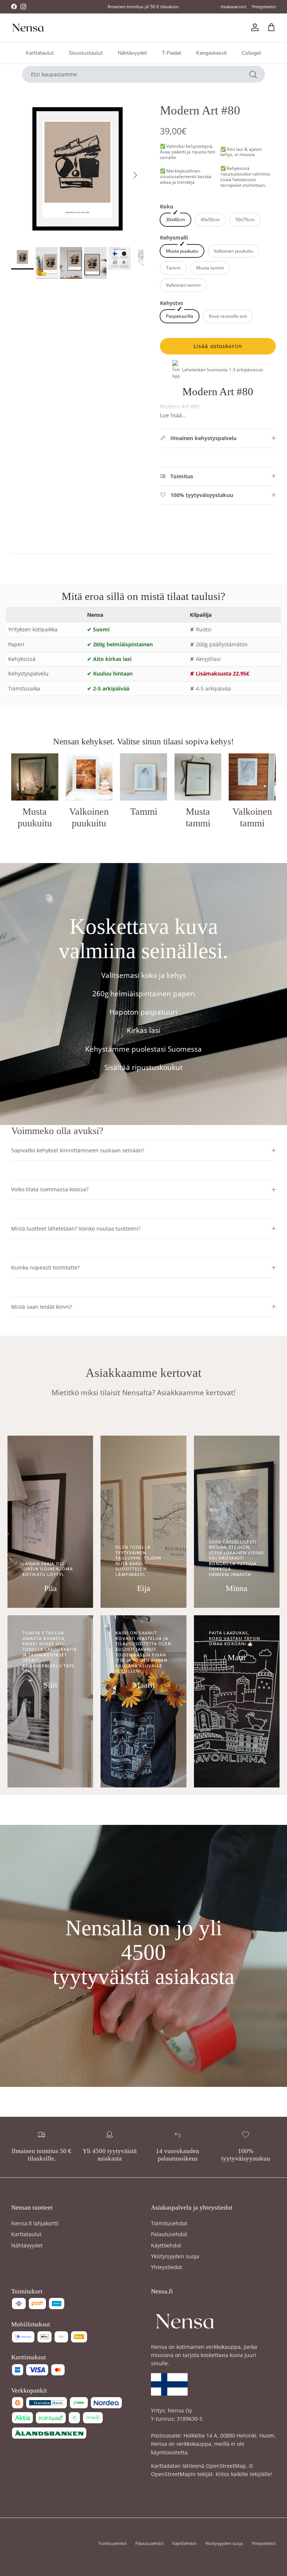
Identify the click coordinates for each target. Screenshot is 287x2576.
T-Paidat (172, 53)
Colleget (251, 53)
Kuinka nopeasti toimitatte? (45, 1267)
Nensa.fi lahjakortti (35, 2223)
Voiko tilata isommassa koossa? (50, 1189)
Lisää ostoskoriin (218, 346)
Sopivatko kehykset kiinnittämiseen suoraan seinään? (78, 1150)
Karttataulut (40, 53)
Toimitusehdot (169, 2223)
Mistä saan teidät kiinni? (42, 1307)
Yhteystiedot (264, 7)
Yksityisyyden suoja (175, 2256)
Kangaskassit (212, 53)
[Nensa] (28, 28)
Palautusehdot (169, 2234)
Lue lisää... (173, 415)
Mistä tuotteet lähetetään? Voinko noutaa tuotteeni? (76, 1228)
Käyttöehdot (166, 2245)
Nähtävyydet (132, 53)
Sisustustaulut (86, 53)
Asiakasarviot (233, 7)
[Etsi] (253, 74)
